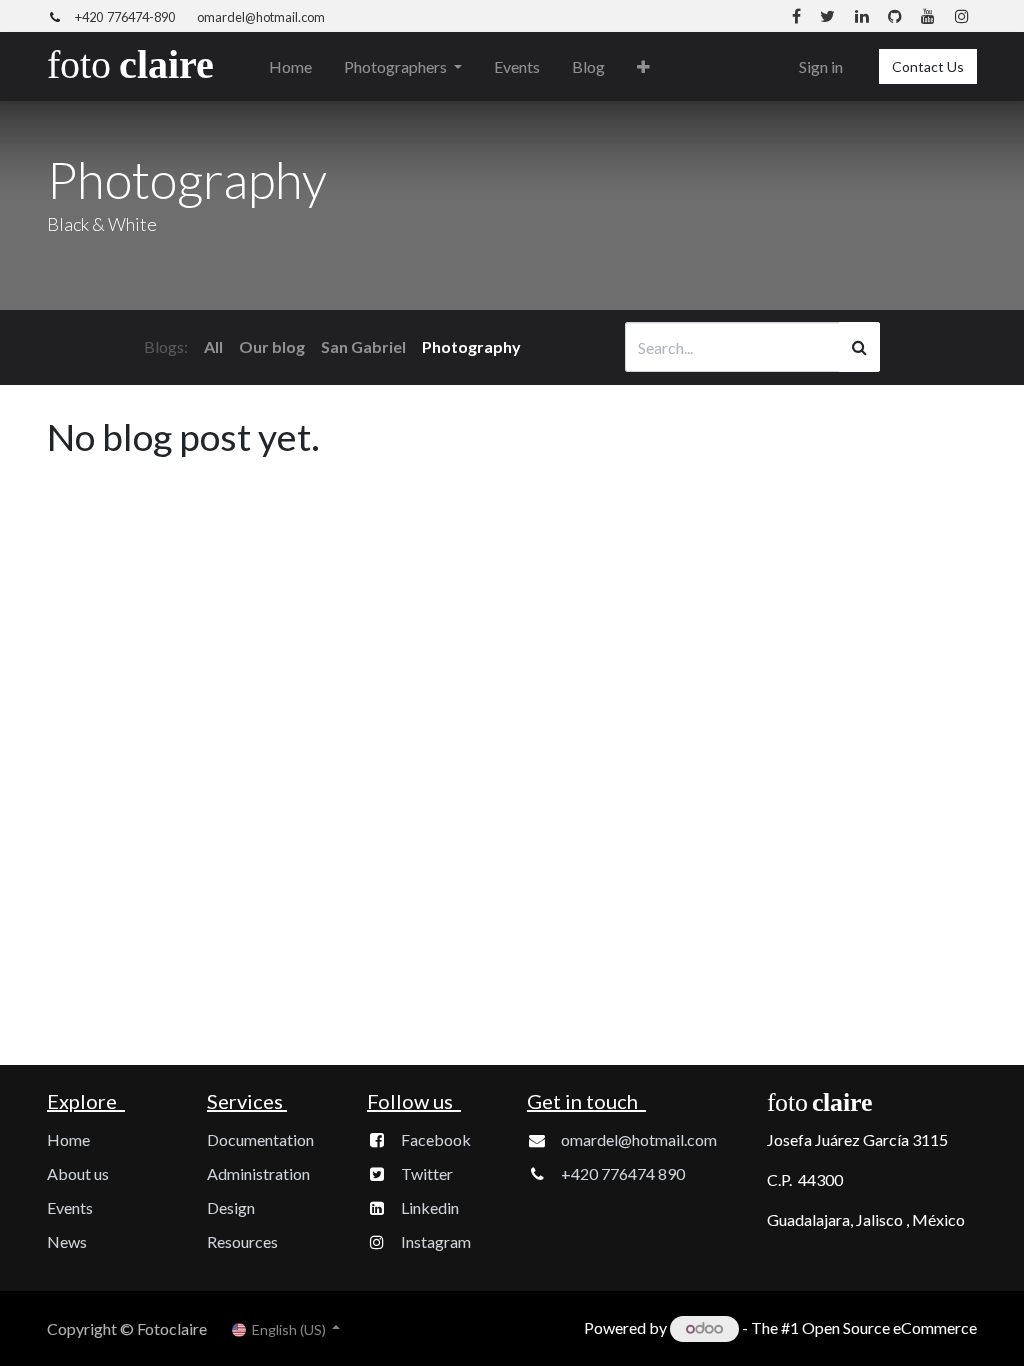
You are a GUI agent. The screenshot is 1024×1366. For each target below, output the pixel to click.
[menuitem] (290, 67)
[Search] (859, 347)
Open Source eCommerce (889, 1327)
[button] (643, 67)
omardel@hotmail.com (261, 17)
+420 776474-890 (125, 17)
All (213, 346)
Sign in (821, 66)
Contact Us (928, 66)
